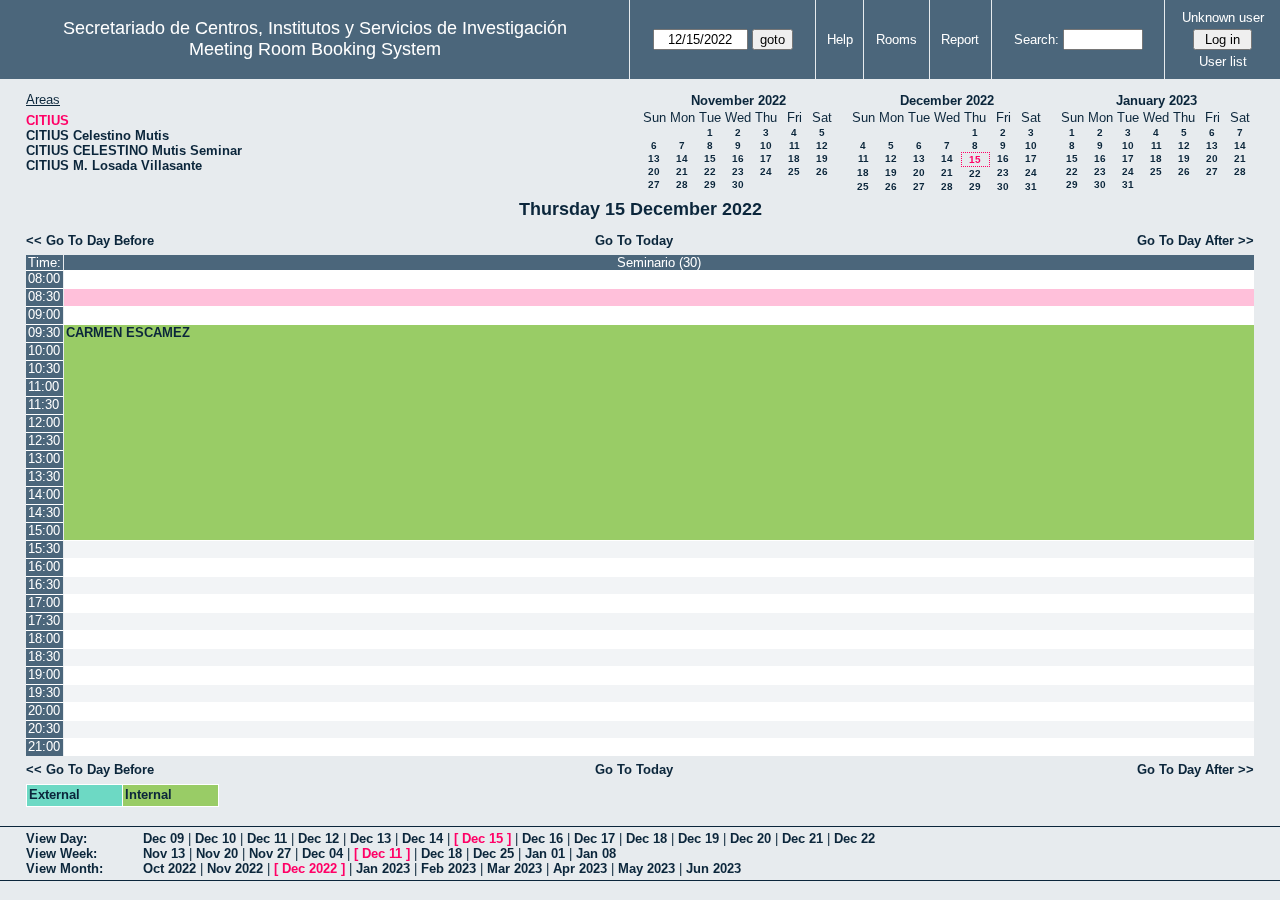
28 (682, 184)
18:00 (44, 638)
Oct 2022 (169, 868)
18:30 (44, 656)
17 (766, 158)
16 (738, 158)
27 (654, 184)
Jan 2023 (383, 868)
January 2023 (1156, 100)
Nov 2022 (235, 868)
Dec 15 (482, 838)
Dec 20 (750, 838)
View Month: (64, 868)
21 (682, 171)
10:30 (44, 368)
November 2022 (738, 100)
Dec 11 (267, 838)
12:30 (44, 440)
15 (710, 158)
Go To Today (634, 240)
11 (794, 145)
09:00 (44, 314)
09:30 (44, 332)
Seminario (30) (659, 262)
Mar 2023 (514, 868)
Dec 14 (422, 838)
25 (794, 171)
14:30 (44, 512)
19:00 (44, 674)
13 (654, 158)
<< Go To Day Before (90, 240)
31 (1031, 186)
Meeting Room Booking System (315, 49)
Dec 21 (802, 838)
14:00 (44, 494)
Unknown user (1223, 17)
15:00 (44, 530)
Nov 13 (164, 853)
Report (960, 39)
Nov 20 (217, 853)
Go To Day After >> (1195, 240)
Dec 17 (594, 838)
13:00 (44, 458)
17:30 (44, 620)
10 (766, 145)
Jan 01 (545, 853)
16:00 (44, 566)
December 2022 (947, 100)
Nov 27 (270, 853)
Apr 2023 (580, 868)
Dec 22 (854, 838)
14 (682, 158)
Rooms (896, 39)
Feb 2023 (448, 868)
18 (794, 158)
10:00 (44, 350)
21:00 (44, 746)
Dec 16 (542, 838)
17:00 (44, 602)
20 (654, 171)
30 (738, 184)
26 (822, 171)
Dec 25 (493, 853)
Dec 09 (163, 838)
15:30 (44, 548)
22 (710, 171)
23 (738, 171)
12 (822, 145)
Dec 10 (215, 838)
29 (710, 184)
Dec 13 (370, 838)
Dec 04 (322, 853)
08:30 (44, 296)
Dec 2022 (309, 868)
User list (1223, 61)
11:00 (43, 386)
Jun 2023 (713, 868)
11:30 (43, 404)
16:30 (44, 584)
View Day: (56, 838)
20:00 (44, 710)
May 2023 (646, 868)
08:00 (44, 278)
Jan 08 (596, 853)
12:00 (44, 422)
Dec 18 (646, 838)
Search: (1036, 39)
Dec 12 (318, 838)
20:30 (44, 728)
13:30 (44, 476)
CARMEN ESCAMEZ (128, 332)
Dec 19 (698, 838)
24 (766, 171)
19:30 (44, 692)
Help (840, 39)
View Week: (61, 853)
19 (822, 158)
